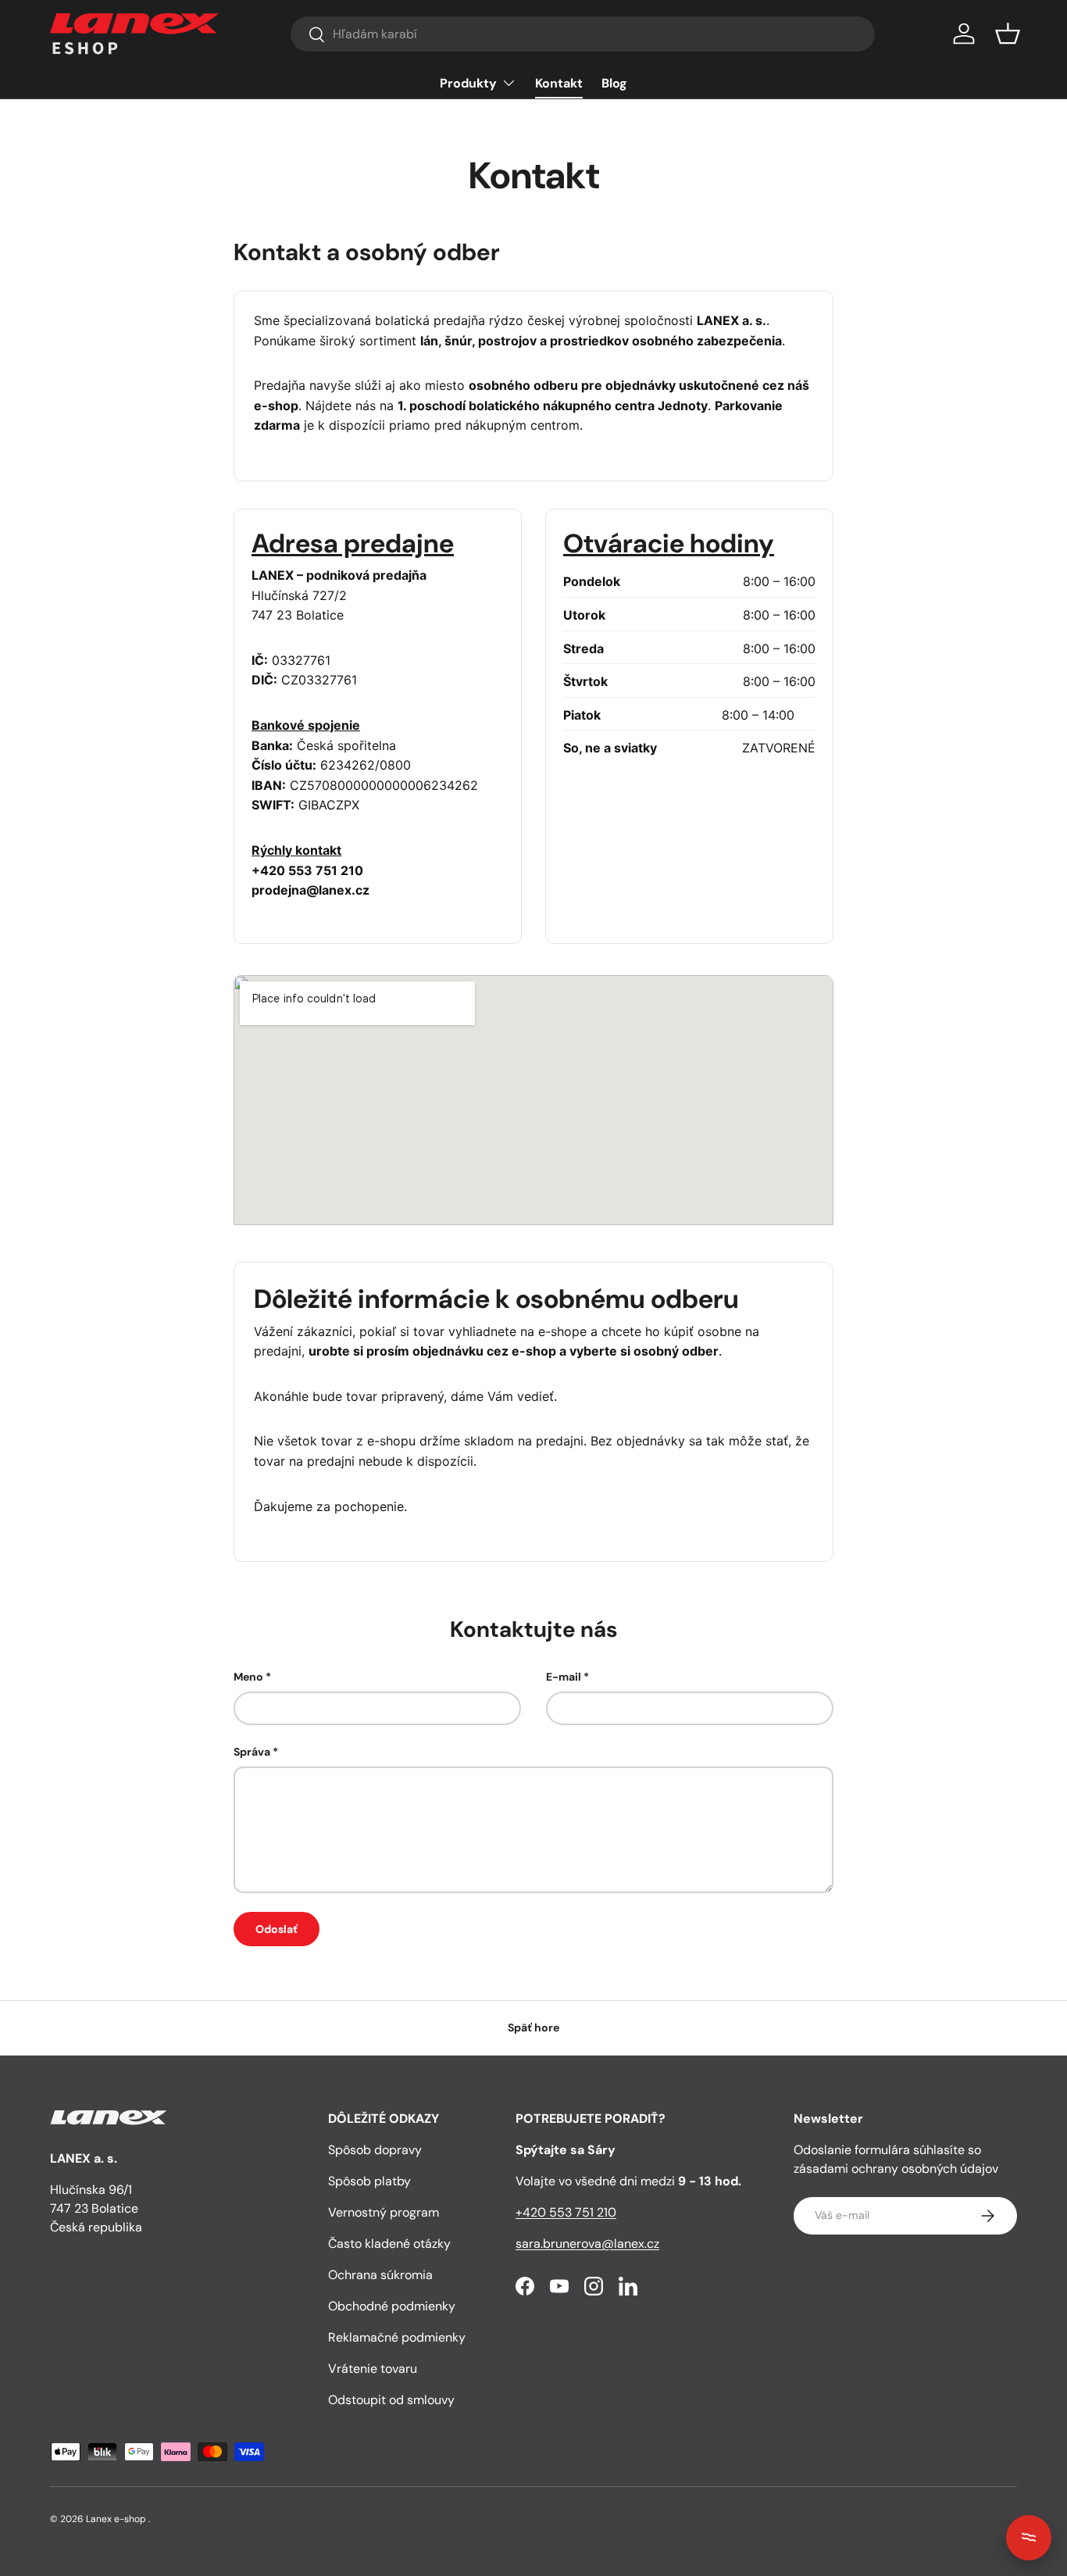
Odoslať (277, 1929)
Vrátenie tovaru (373, 2369)
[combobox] (583, 34)
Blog (614, 83)
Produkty (468, 83)
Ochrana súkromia (380, 2275)
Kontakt (559, 83)
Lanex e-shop (116, 2519)
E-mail (564, 1677)
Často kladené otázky (389, 2244)
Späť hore (533, 2028)
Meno (248, 1677)
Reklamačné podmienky (397, 2337)
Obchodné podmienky (392, 2306)
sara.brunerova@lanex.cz (587, 2244)
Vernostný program (384, 2212)
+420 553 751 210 (566, 2212)
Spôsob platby (369, 2181)
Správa (252, 1752)
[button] (1008, 34)
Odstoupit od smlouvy (391, 2400)
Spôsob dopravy (375, 2150)
